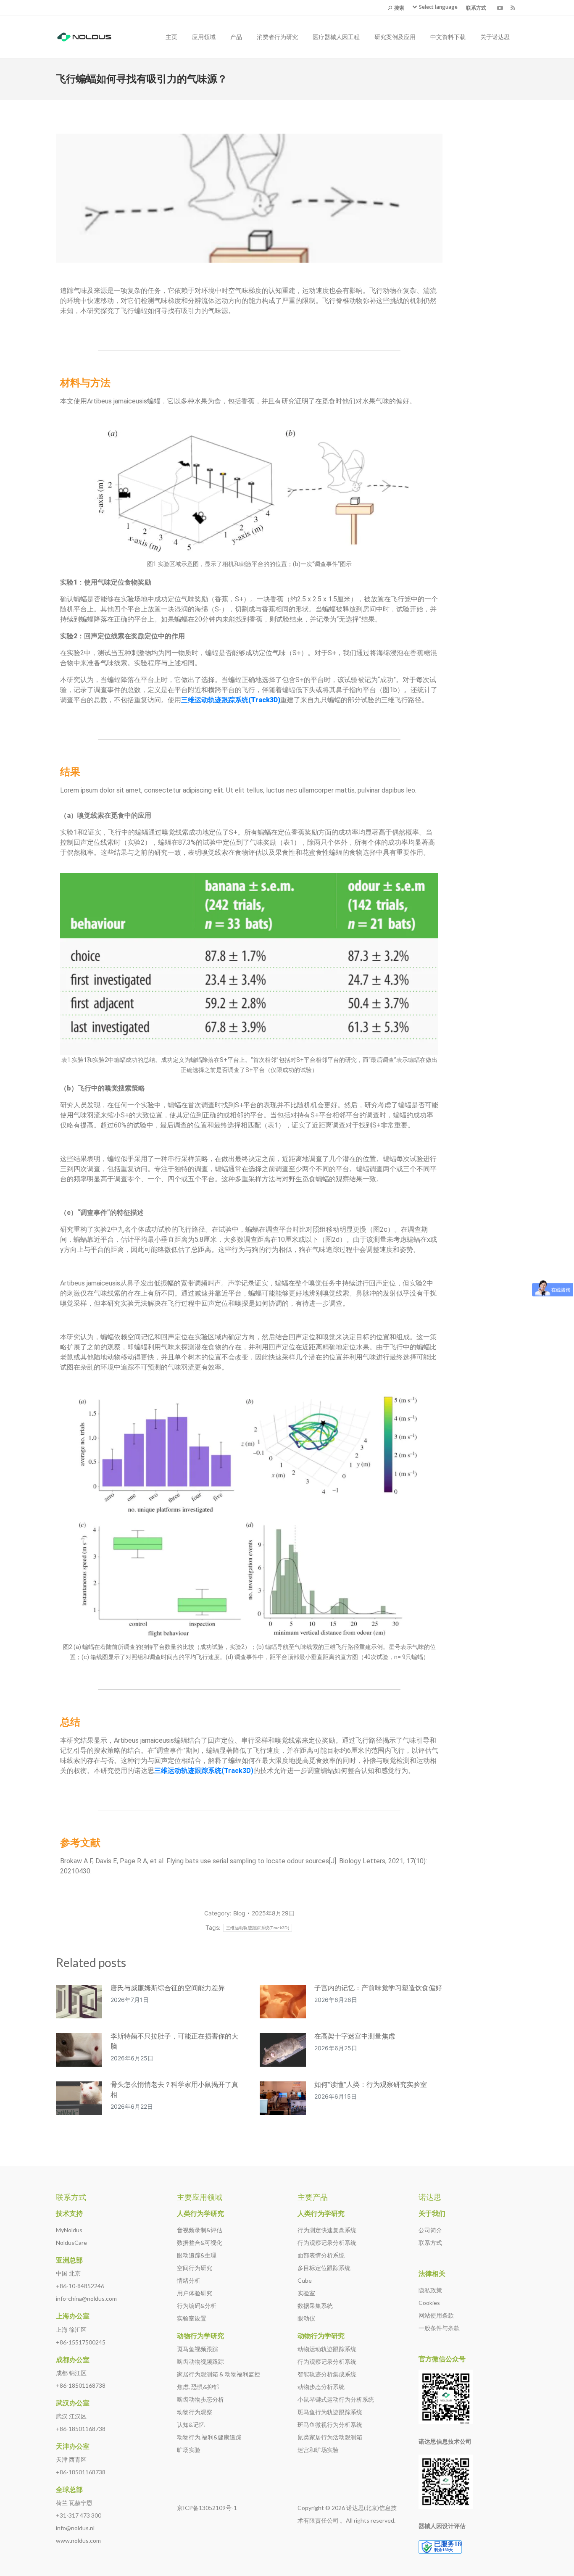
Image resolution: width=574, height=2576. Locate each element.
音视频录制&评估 (200, 2230)
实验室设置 (192, 2318)
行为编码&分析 (197, 2306)
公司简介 (430, 2230)
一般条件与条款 (439, 2328)
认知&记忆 (191, 2425)
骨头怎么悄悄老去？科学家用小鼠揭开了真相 (174, 2089)
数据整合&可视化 (200, 2243)
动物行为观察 (195, 2412)
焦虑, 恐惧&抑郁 (198, 2387)
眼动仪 (306, 2318)
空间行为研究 (195, 2268)
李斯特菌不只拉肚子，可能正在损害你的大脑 (174, 2041)
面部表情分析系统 (321, 2255)
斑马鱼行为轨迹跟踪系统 (330, 2412)
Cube (305, 2280)
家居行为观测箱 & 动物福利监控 (219, 2374)
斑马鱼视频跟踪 (197, 2349)
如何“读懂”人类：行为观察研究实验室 (371, 2084)
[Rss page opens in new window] (513, 8)
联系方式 (430, 2243)
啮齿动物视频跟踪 (200, 2361)
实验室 (306, 2293)
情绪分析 (189, 2280)
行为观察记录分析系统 (327, 2243)
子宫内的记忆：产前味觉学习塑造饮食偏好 (378, 1988)
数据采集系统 (315, 2306)
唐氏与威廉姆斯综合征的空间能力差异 (168, 1988)
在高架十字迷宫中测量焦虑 (355, 2036)
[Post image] (79, 2002)
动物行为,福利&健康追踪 (209, 2437)
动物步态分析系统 (321, 2387)
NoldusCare (71, 2243)
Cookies (429, 2303)
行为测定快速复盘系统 (327, 2230)
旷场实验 (189, 2450)
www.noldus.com (78, 2540)
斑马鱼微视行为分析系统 (330, 2425)
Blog (239, 1913)
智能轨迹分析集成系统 (327, 2374)
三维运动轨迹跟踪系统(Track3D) (204, 1771)
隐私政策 (430, 2290)
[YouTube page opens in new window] (500, 8)
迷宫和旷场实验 (318, 2450)
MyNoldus (69, 2230)
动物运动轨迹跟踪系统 (327, 2349)
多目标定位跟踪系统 (324, 2268)
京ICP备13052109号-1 (207, 2508)
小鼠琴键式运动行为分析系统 (336, 2399)
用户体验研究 (195, 2293)
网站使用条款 (436, 2315)
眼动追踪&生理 (197, 2255)
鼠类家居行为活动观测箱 (330, 2437)
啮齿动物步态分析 (200, 2399)
